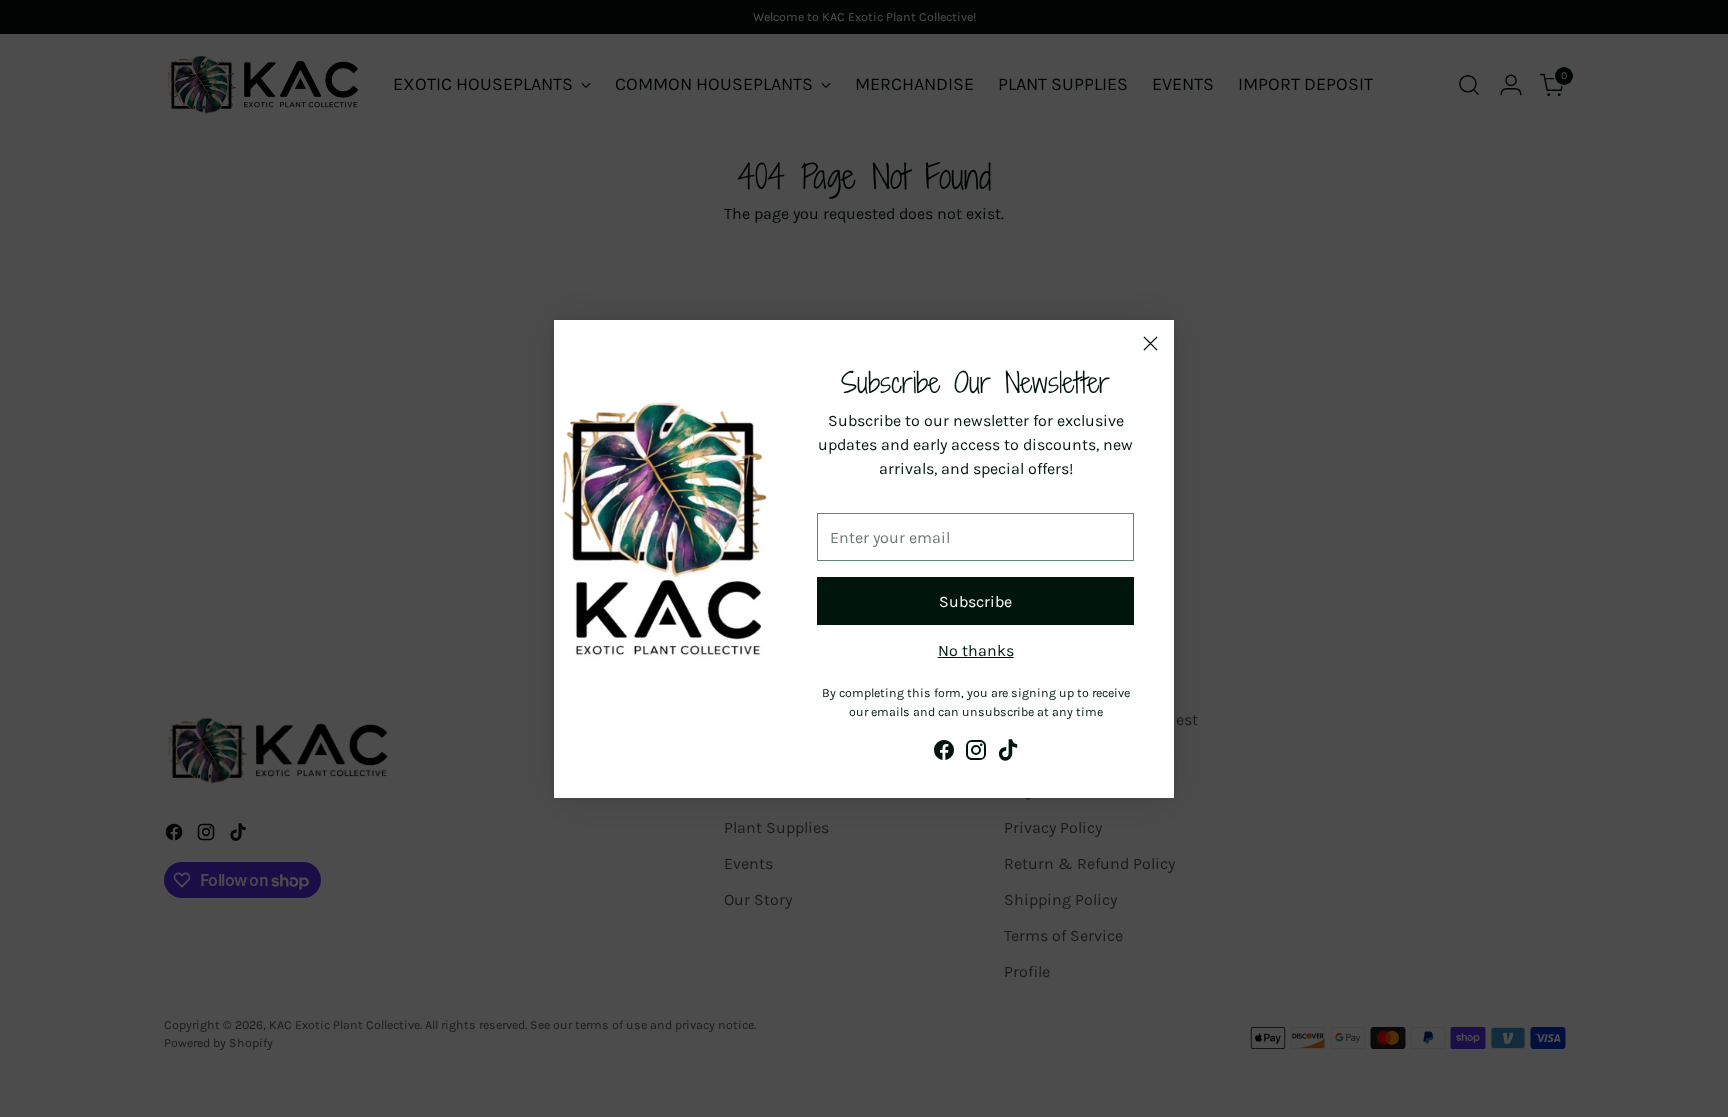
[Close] (1150, 343)
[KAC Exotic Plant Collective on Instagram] (976, 753)
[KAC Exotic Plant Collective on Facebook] (944, 753)
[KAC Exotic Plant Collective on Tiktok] (1008, 753)
